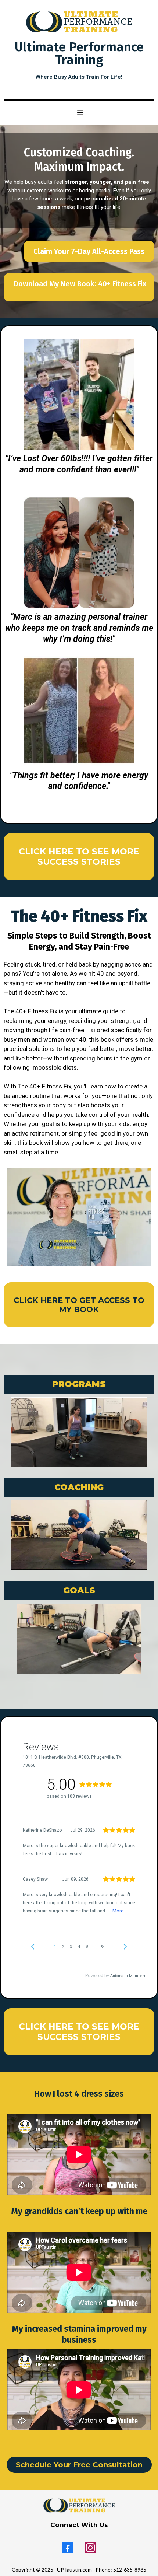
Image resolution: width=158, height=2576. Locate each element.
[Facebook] (68, 2548)
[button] (79, 113)
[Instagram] (90, 2548)
